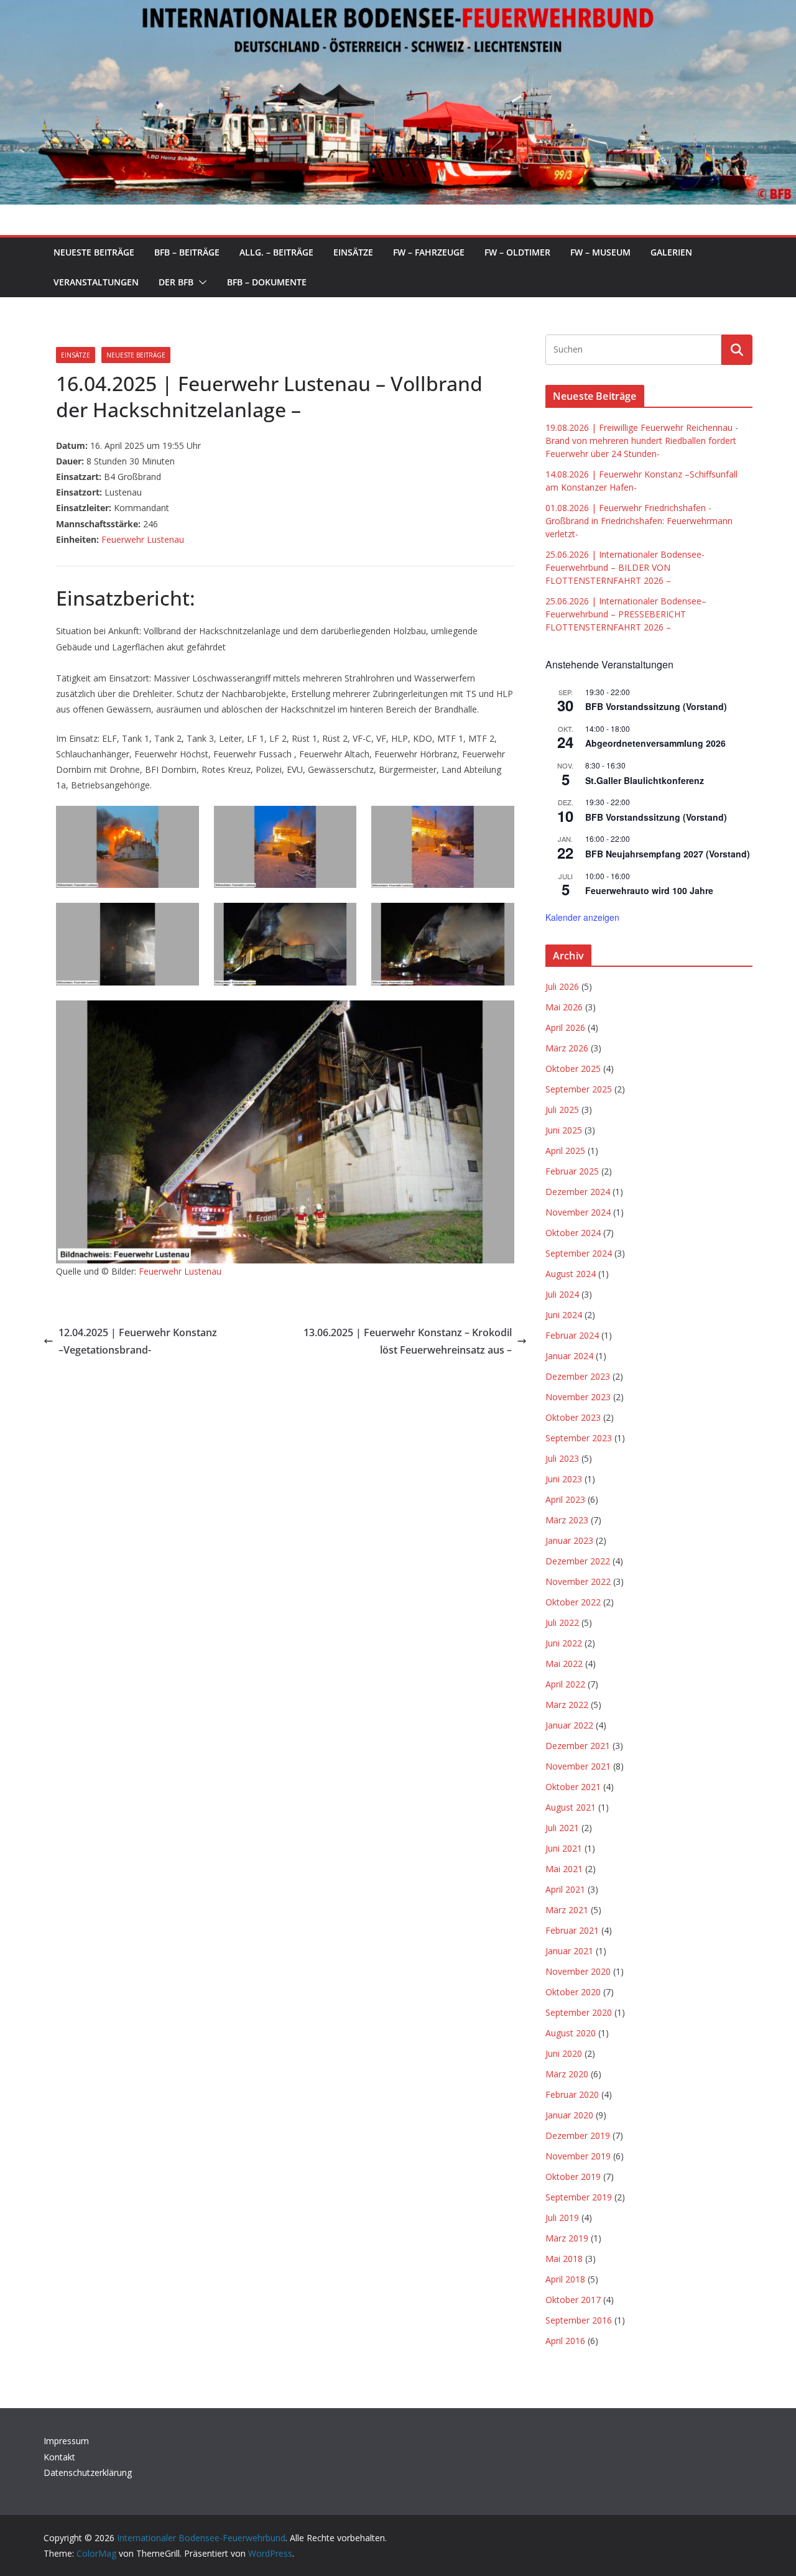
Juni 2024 (564, 1315)
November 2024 (578, 1212)
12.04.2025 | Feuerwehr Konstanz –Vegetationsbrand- (138, 1341)
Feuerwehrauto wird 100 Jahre (649, 890)
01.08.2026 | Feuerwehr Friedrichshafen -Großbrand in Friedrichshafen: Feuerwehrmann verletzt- (639, 521)
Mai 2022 (564, 1664)
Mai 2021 (564, 1869)
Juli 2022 (562, 1623)
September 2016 (579, 2320)
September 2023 (579, 1438)
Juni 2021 (564, 1848)
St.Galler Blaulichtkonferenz (645, 780)
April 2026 (565, 1027)
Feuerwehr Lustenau (143, 539)
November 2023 (578, 1397)
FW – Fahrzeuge (429, 252)
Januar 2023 (569, 1540)
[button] (200, 282)
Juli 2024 (562, 1294)
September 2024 (579, 1253)
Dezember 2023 (578, 1376)
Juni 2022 (564, 1643)
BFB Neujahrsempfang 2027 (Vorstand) (668, 854)
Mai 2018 (564, 2259)
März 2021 (567, 1910)
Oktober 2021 (573, 1787)
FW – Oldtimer (517, 252)
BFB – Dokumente (267, 282)
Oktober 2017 (573, 2300)
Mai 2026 (564, 1007)
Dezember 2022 (578, 1561)
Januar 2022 (569, 1725)
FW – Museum (600, 252)
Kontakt (59, 2457)
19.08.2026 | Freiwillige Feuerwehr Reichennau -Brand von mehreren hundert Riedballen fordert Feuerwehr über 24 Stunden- (642, 441)
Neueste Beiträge (94, 252)
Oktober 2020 (573, 1992)
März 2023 (567, 1520)
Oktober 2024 (573, 1233)
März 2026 (567, 1048)
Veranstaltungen (96, 282)
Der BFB (176, 282)
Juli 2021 (562, 1828)
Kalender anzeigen (582, 917)
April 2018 (565, 2279)
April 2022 (565, 1684)
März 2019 (567, 2238)
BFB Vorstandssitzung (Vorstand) (656, 706)
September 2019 (579, 2197)
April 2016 (565, 2341)
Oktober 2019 (573, 2177)
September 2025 (579, 1089)
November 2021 (578, 1766)
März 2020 (567, 2074)
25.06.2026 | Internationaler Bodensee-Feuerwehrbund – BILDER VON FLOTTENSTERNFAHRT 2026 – (625, 567)
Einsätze (353, 252)
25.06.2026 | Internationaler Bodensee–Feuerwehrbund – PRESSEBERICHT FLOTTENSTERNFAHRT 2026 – (626, 614)
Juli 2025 (562, 1110)
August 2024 (571, 1274)
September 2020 (579, 2012)
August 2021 (571, 1807)
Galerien (671, 252)
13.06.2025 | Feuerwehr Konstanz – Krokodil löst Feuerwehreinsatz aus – (408, 1341)
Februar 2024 (572, 1335)
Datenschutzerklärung (88, 2472)
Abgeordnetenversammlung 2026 (655, 743)
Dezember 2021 (578, 1746)
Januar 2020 (569, 2115)
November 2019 (578, 2156)
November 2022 (578, 1581)
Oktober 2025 (573, 1069)
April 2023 (565, 1499)
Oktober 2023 (573, 1417)
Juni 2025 (564, 1130)
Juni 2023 (564, 1479)
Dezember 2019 (578, 2135)
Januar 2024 (569, 1356)
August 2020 (571, 2033)
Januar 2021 (569, 1951)
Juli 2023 (562, 1458)
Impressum (66, 2441)
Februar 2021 (572, 1930)
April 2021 (565, 1889)
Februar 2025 (572, 1171)
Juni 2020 (564, 2053)
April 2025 (565, 1151)
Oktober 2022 (573, 1602)
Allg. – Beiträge (276, 252)
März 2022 (567, 1705)
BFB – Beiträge (187, 252)
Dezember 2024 (578, 1192)
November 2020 (578, 1971)
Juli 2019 (562, 2218)
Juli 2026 (562, 986)
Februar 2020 (572, 2094)
